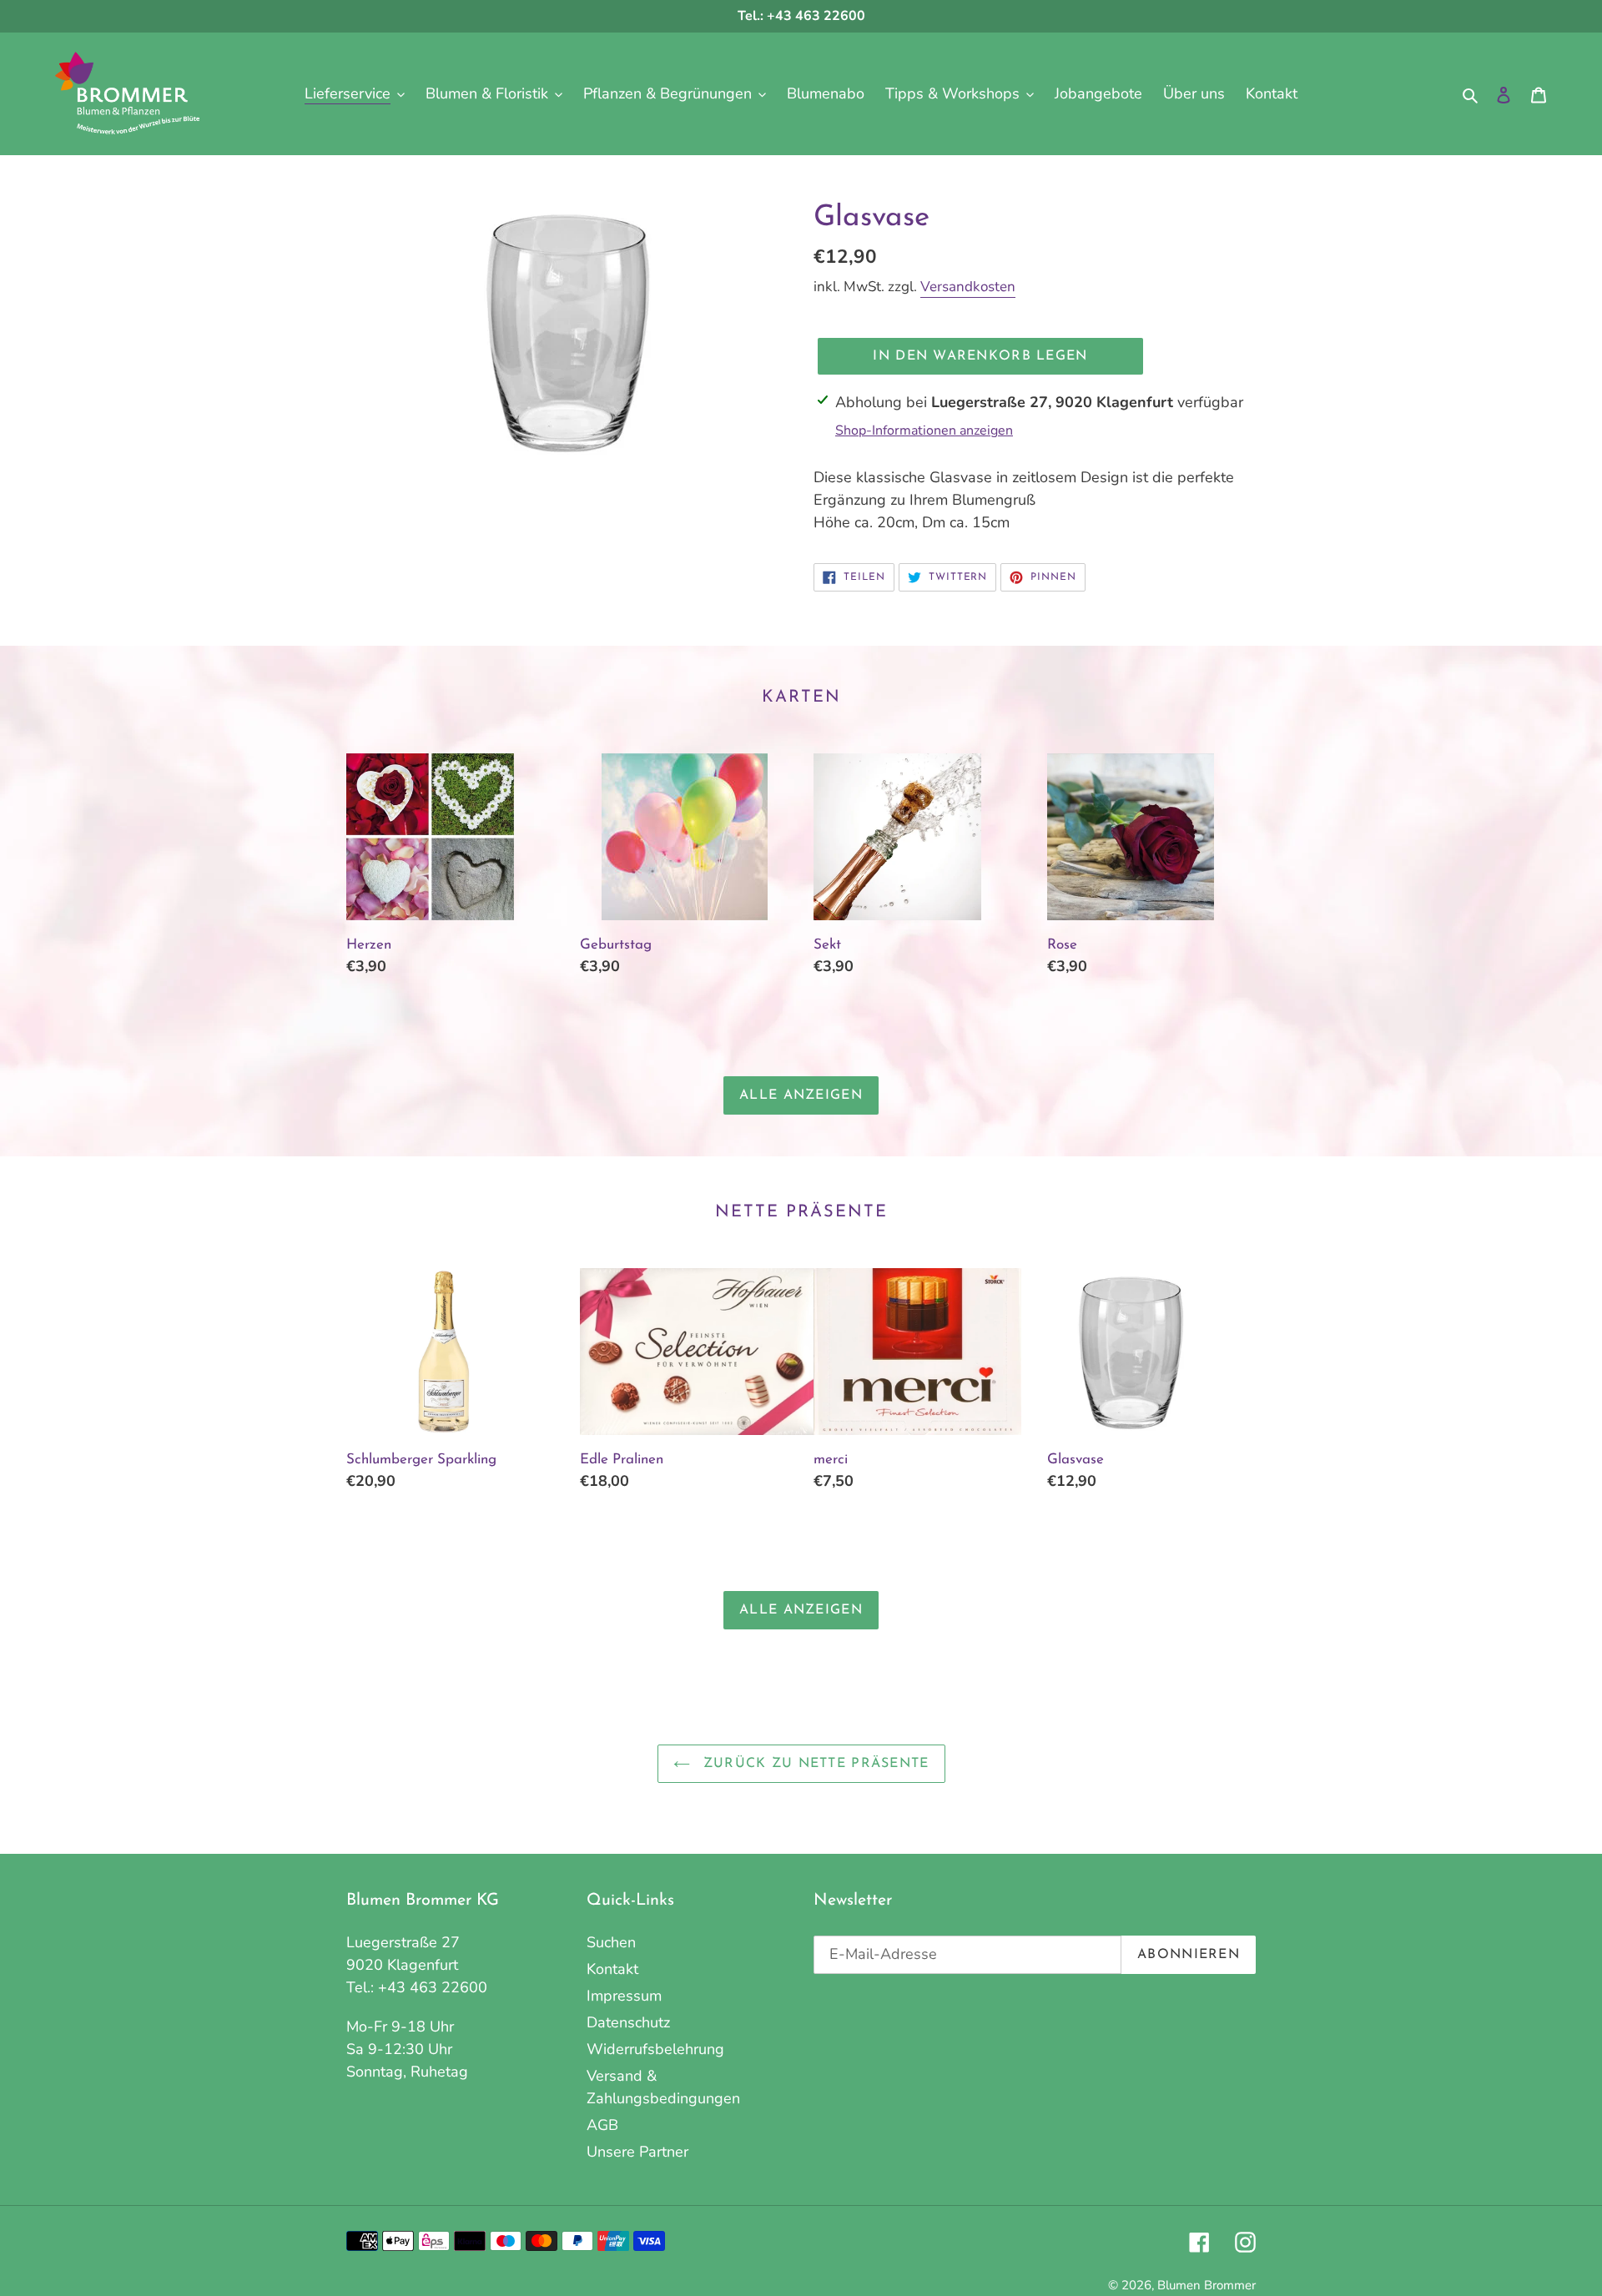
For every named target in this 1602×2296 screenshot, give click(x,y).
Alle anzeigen (801, 1095)
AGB (602, 2125)
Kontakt (612, 1969)
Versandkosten (968, 287)
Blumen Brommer (1207, 2285)
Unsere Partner (637, 2152)
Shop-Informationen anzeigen (924, 430)
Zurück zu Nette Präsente (814, 1764)
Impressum (624, 1996)
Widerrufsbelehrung (655, 2049)
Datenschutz (628, 2022)
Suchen (611, 1942)
